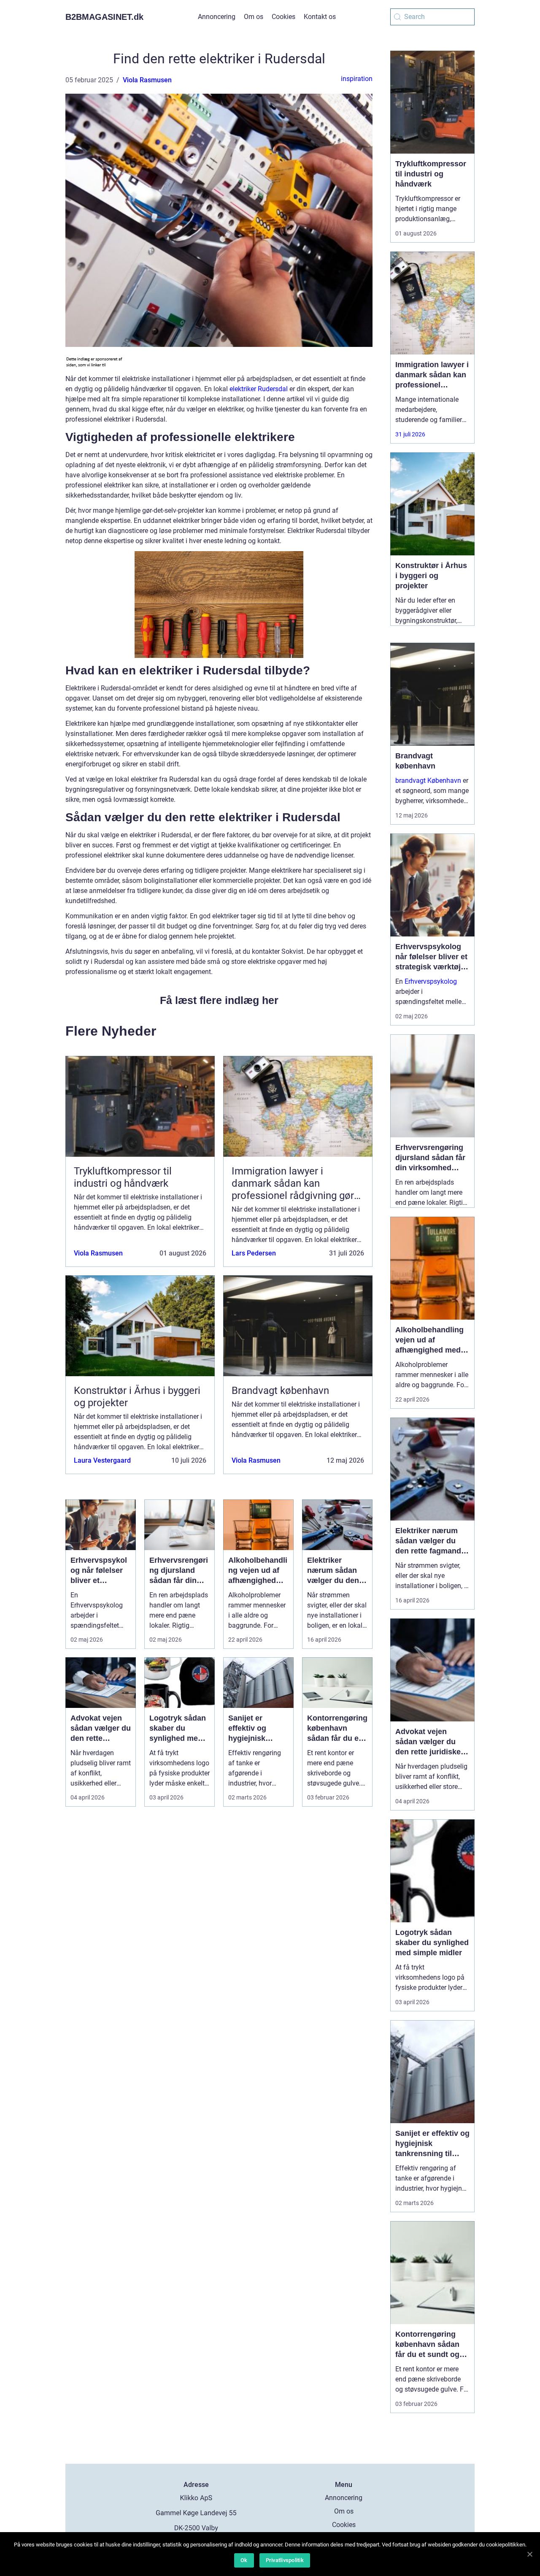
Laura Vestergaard (102, 1460)
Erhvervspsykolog (431, 981)
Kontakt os (320, 17)
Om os (254, 17)
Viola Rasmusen (147, 80)
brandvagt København (428, 781)
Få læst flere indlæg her (219, 1000)
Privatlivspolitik (285, 2560)
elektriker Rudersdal (259, 389)
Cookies (283, 17)
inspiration (357, 79)
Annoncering (217, 17)
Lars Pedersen (254, 1253)
